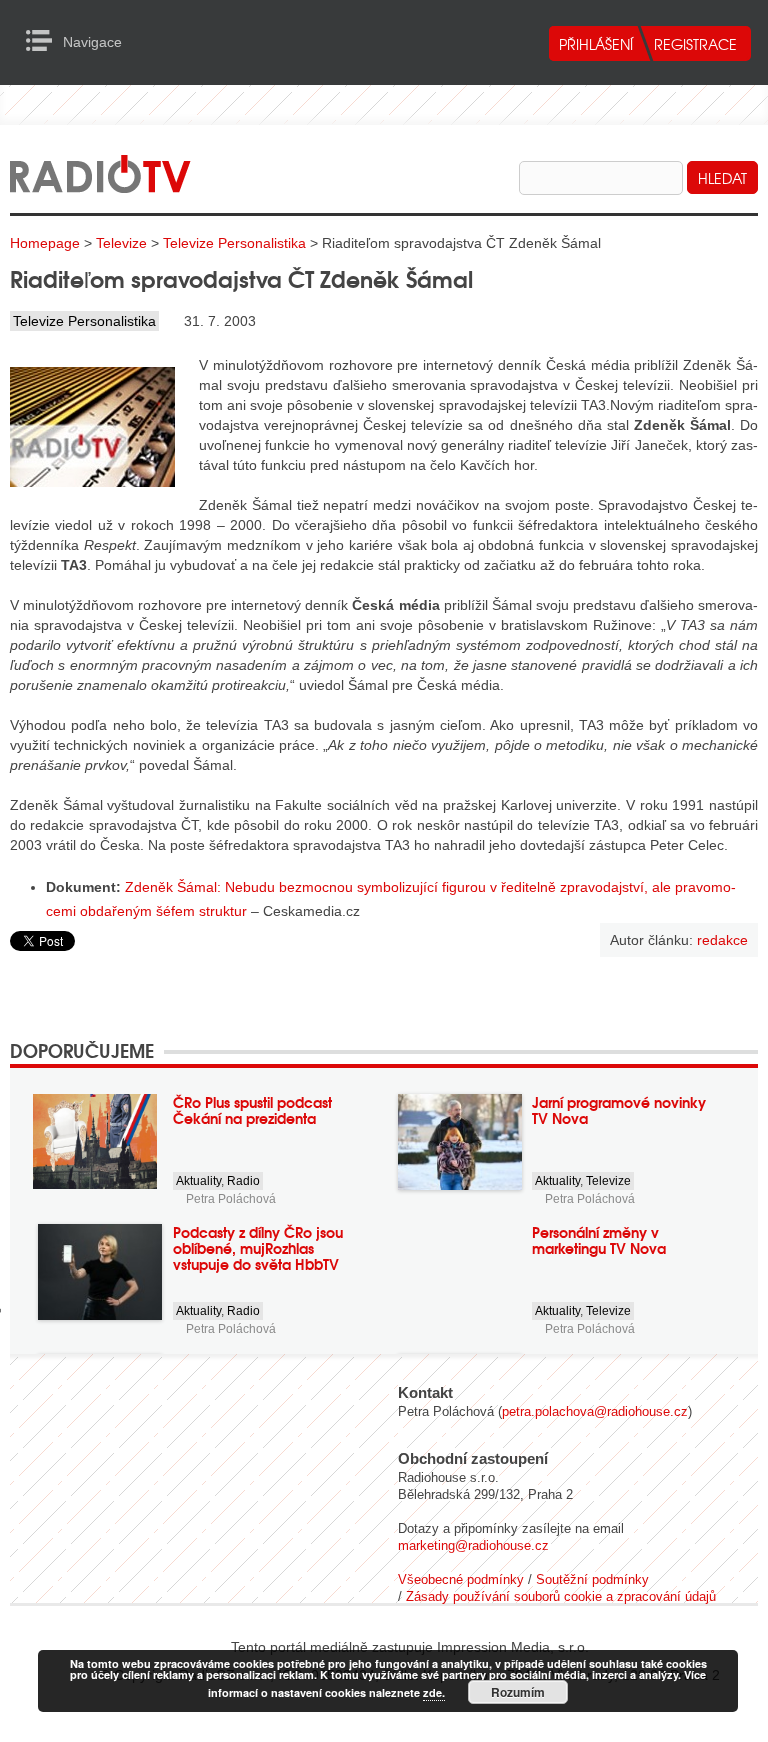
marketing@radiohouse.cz (473, 1545)
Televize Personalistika (234, 243)
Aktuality (198, 1181)
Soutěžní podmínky (592, 1579)
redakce (722, 940)
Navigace (44, 41)
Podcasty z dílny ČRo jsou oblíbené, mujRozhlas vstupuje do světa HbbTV (258, 1248)
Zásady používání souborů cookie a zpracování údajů (561, 1596)
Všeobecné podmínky (461, 1579)
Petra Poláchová (231, 1199)
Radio (243, 1181)
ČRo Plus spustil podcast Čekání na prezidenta (252, 1110)
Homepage (45, 243)
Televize (121, 243)
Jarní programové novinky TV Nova (619, 1110)
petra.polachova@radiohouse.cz (595, 1411)
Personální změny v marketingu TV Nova (599, 1240)
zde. (434, 1692)
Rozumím (518, 1692)
